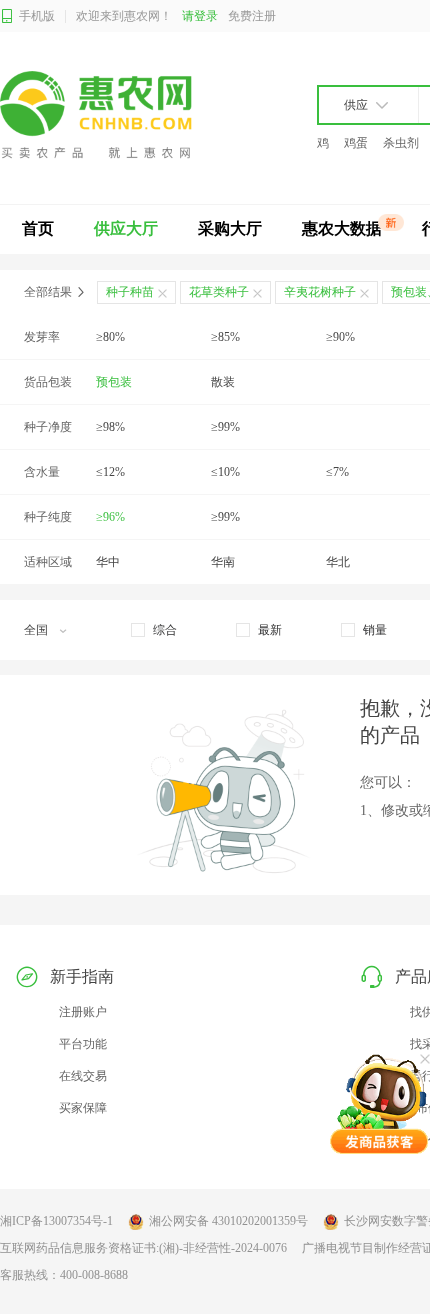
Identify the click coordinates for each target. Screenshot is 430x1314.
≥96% (110, 517)
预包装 (114, 382)
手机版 (37, 16)
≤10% (225, 472)
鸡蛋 (356, 143)
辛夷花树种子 (320, 292)
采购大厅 (230, 228)
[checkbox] (154, 630)
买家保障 (83, 1108)
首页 (38, 228)
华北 (338, 562)
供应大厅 (126, 228)
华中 (108, 562)
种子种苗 (130, 292)
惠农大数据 (342, 228)
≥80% (110, 337)
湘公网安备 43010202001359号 (228, 1221)
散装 (223, 382)
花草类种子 (219, 292)
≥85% (225, 337)
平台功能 (83, 1044)
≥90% (340, 337)
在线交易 (83, 1076)
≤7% (337, 472)
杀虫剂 (401, 143)
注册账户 (83, 1012)
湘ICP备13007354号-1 (56, 1221)
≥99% (225, 427)
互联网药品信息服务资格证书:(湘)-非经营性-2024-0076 (143, 1248)
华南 (223, 562)
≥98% (110, 427)
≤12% (110, 472)
